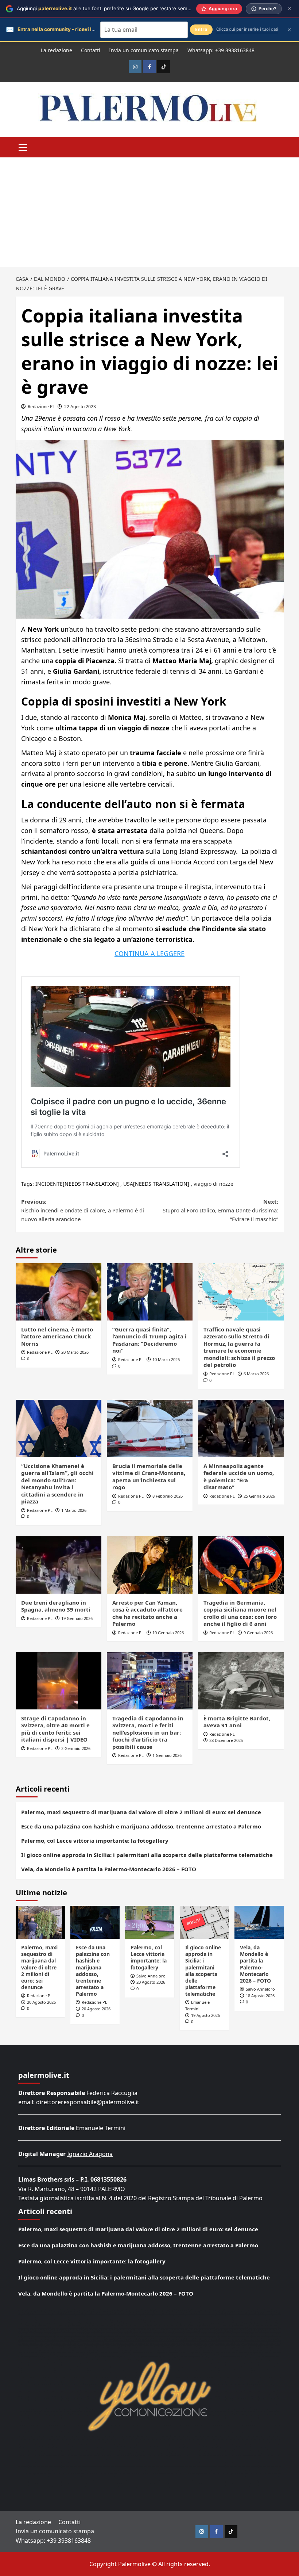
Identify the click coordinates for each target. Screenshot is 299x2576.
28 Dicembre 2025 (226, 1740)
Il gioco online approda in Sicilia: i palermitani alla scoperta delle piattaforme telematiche (147, 1855)
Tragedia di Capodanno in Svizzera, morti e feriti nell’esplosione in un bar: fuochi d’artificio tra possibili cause (148, 1732)
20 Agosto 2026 (41, 2002)
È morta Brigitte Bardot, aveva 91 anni (237, 1722)
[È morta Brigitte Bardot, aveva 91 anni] (241, 1681)
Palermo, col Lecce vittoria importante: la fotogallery (95, 1841)
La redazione (57, 50)
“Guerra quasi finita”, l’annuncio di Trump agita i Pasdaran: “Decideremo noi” (149, 1340)
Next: (220, 1210)
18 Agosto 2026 (260, 1996)
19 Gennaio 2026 (77, 1618)
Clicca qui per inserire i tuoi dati (247, 29)
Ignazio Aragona (90, 2154)
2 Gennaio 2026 (76, 1748)
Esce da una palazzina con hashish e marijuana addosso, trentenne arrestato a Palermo (141, 1826)
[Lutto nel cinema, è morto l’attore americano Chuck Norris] (59, 1292)
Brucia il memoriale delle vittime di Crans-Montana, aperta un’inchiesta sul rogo (149, 1477)
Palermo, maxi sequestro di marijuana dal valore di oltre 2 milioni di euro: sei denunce (141, 1812)
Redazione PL (41, 407)
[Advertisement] (149, 212)
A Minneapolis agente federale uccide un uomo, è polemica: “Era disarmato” (239, 1477)
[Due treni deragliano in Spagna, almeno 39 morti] (59, 1565)
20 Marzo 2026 (75, 1352)
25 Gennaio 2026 (259, 1496)
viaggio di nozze (213, 1184)
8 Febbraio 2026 (168, 1496)
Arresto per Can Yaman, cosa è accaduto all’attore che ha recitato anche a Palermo (147, 1613)
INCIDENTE (49, 1184)
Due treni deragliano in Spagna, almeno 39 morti (56, 1606)
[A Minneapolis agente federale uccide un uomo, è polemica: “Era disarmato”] (241, 1428)
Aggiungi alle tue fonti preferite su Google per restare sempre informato (118, 8)
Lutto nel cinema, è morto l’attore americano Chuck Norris (57, 1336)
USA (128, 1184)
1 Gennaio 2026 (167, 1755)
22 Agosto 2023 (80, 407)
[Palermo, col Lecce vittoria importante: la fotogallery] (150, 1922)
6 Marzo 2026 (256, 1374)
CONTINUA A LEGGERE (149, 953)
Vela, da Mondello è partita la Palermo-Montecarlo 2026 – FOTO (109, 1869)
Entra (201, 29)
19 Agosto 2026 (205, 2015)
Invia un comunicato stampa (144, 50)
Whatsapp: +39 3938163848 (221, 50)
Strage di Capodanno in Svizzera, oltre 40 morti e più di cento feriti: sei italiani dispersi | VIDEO (55, 1729)
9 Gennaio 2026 (258, 1633)
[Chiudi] (289, 9)
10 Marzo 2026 (166, 1359)
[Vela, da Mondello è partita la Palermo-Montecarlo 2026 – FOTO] (259, 1922)
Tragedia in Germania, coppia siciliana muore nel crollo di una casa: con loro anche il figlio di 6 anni (240, 1613)
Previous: (83, 1210)
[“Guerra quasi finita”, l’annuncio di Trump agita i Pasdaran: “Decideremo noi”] (150, 1292)
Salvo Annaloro (151, 1976)
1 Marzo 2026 (74, 1510)
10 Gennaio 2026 (168, 1633)
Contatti (91, 50)
